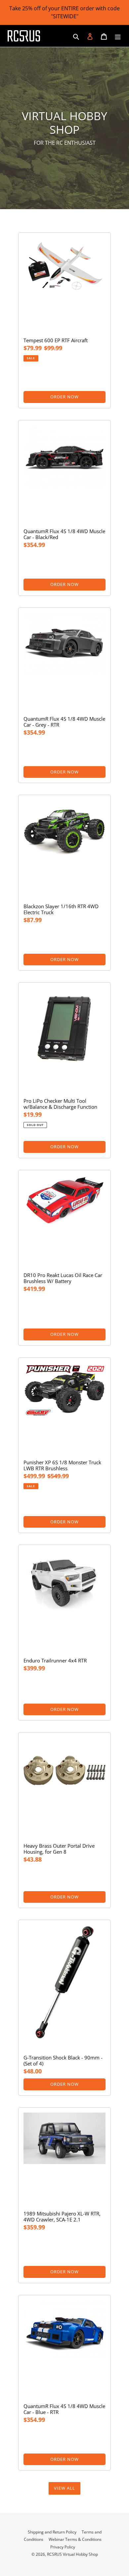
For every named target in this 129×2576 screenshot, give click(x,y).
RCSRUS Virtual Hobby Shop (72, 2554)
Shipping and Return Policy (52, 2532)
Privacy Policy (63, 2547)
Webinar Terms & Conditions (75, 2539)
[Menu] (118, 36)
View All (64, 2488)
